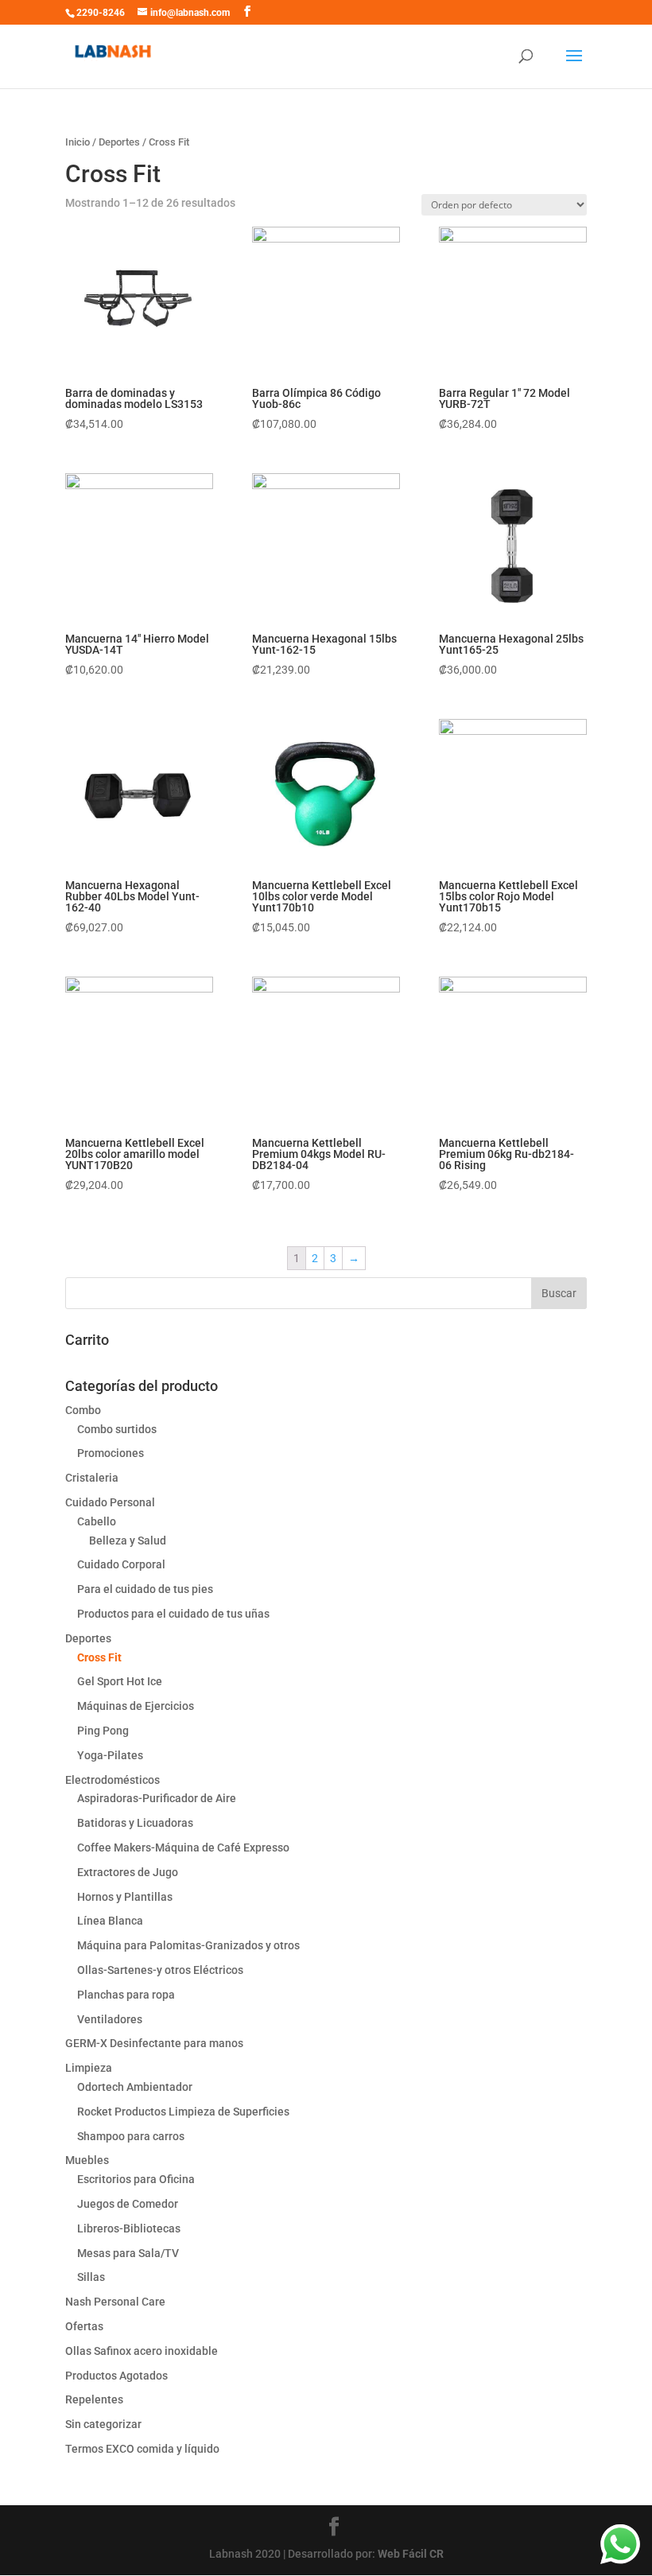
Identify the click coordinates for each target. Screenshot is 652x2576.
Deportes (119, 142)
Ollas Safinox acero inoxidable (142, 2351)
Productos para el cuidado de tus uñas (173, 1614)
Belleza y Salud (128, 1541)
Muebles (87, 2160)
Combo (83, 1410)
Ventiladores (110, 2019)
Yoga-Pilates (110, 1755)
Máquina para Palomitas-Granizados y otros (188, 1945)
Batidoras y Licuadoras (135, 1823)
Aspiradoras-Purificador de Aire (157, 1798)
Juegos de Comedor (128, 2204)
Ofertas (84, 2326)
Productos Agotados (116, 2376)
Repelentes (94, 2399)
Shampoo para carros (131, 2136)
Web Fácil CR (411, 2554)
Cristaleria (92, 1478)
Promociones (111, 1453)
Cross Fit (99, 1657)
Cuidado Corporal (121, 1564)
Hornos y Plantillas (125, 1897)
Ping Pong (103, 1731)
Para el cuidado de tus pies (145, 1589)
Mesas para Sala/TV (128, 2253)
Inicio (78, 142)
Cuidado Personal (110, 1502)
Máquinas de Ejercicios (136, 1706)
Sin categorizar (103, 2424)
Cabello (97, 1521)
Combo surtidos (117, 1429)
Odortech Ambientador (135, 2087)
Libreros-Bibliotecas (129, 2228)
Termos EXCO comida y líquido (142, 2449)
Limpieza (89, 2068)
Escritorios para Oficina (136, 2179)
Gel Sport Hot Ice (120, 1681)
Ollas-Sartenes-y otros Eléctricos (160, 1970)
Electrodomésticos (113, 1780)
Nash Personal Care (115, 2302)
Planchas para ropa (126, 1995)
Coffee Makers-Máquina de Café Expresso (183, 1847)
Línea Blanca (110, 1921)
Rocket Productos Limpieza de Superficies (183, 2112)
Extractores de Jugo (128, 1872)
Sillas (91, 2277)
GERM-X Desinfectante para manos (154, 2043)
